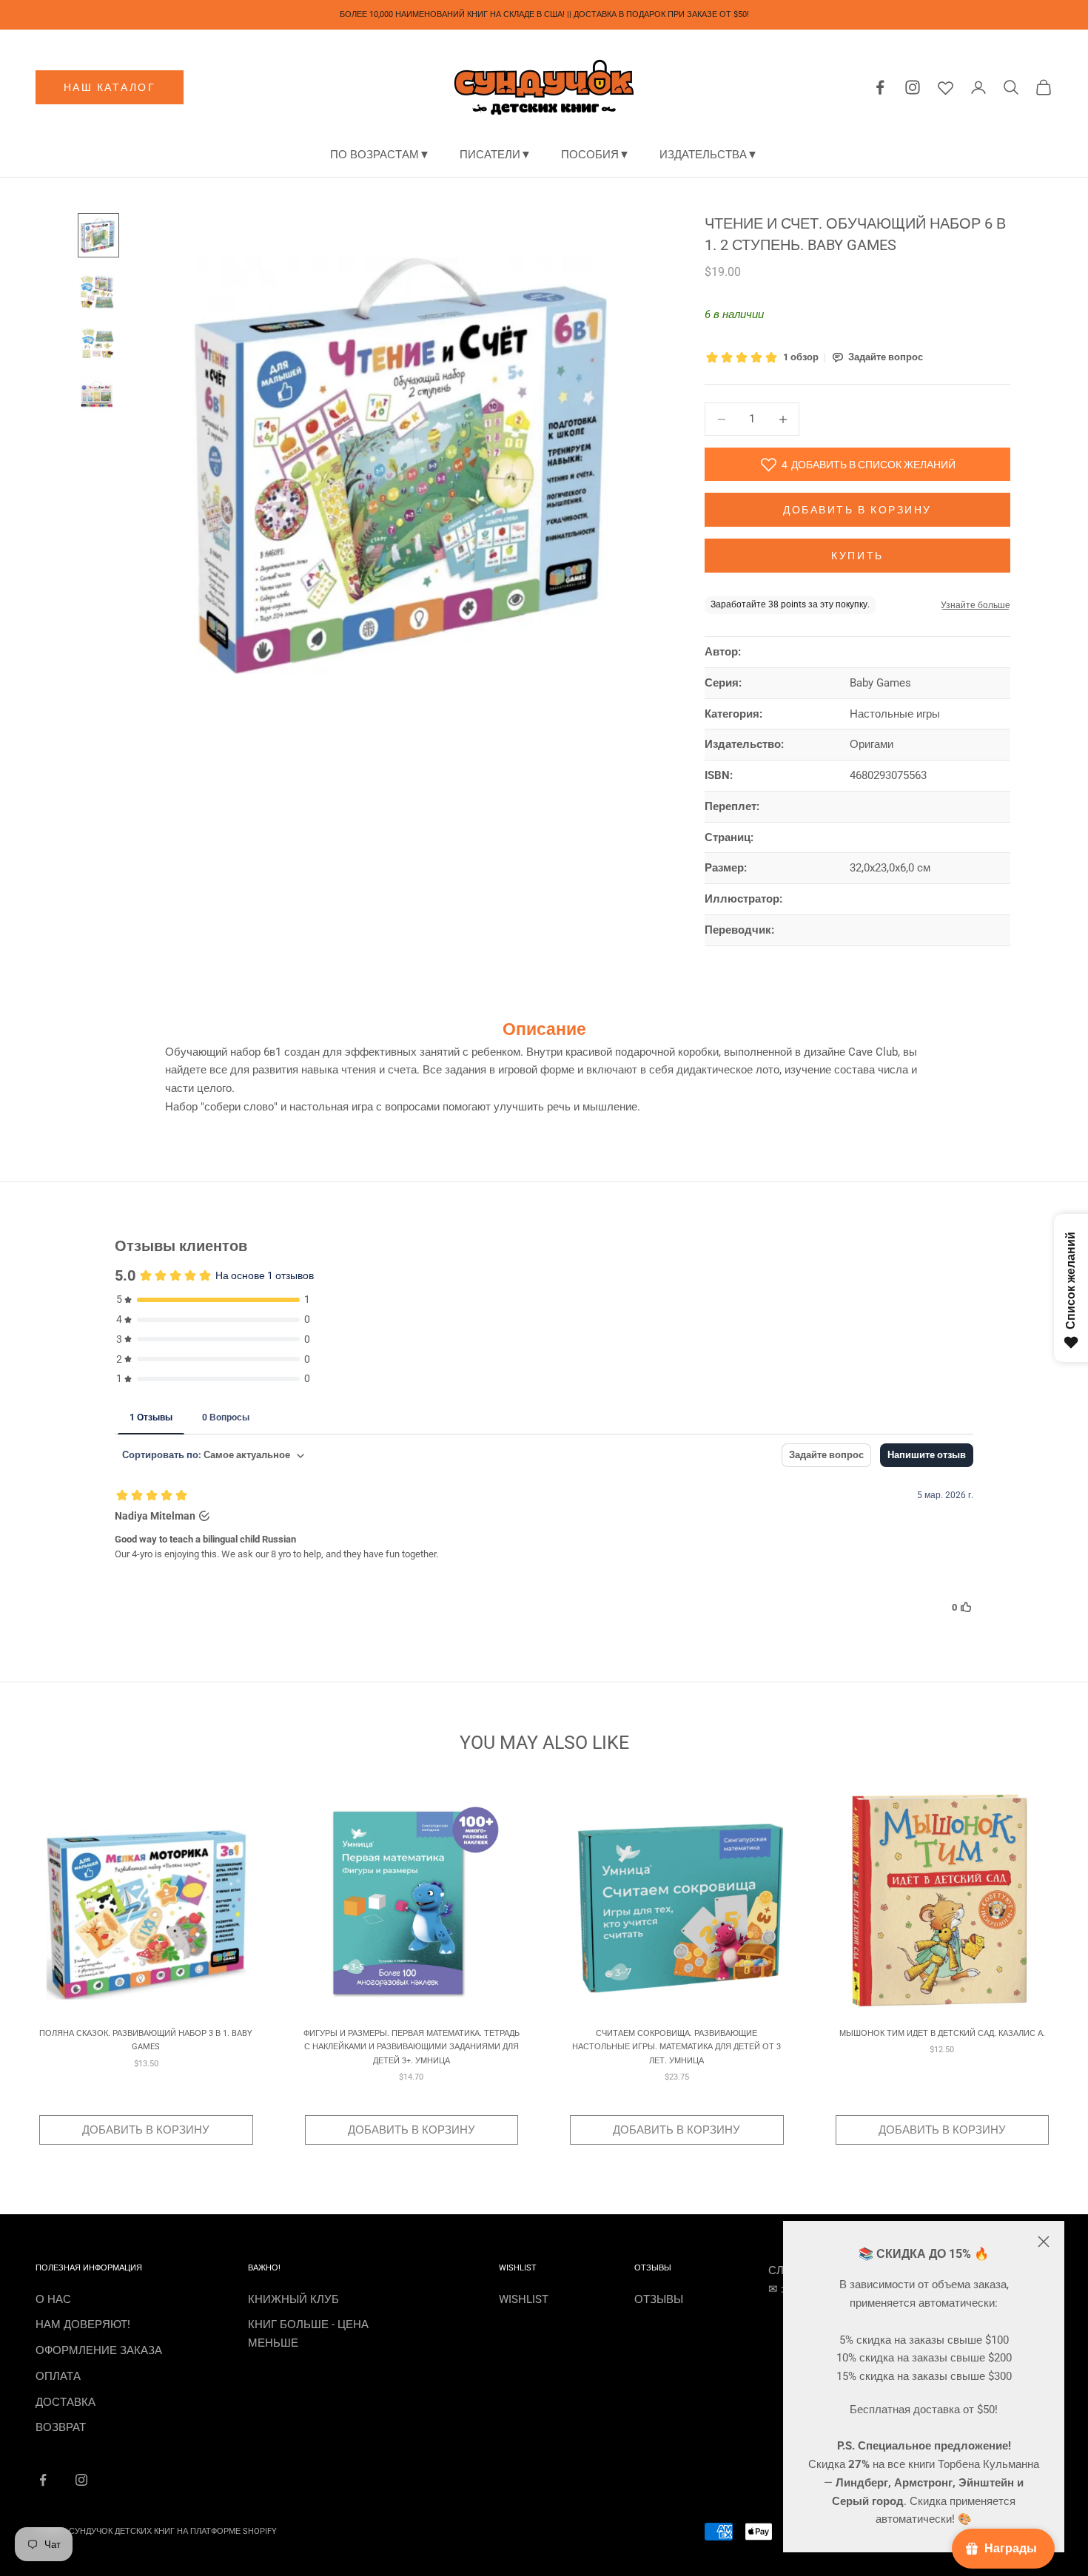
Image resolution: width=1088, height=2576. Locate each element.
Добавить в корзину (857, 510)
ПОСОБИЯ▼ (595, 155)
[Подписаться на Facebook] (43, 2480)
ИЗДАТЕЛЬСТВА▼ (709, 155)
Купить (857, 556)
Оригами (872, 744)
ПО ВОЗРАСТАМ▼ (380, 155)
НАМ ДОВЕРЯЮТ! (83, 2324)
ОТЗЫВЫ (659, 2299)
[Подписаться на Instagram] (81, 2480)
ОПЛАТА (58, 2376)
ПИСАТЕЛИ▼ (496, 155)
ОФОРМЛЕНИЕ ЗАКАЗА (99, 2350)
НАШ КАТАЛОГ (110, 87)
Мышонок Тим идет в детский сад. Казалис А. (942, 2033)
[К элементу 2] (98, 291)
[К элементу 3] (98, 344)
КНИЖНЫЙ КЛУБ (293, 2299)
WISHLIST (524, 2299)
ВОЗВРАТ (61, 2427)
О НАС (53, 2299)
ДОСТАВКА (66, 2402)
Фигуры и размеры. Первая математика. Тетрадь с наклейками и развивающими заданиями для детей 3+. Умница (412, 2047)
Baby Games (880, 683)
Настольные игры (895, 714)
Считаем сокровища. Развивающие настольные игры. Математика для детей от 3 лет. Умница (676, 2047)
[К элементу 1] (98, 236)
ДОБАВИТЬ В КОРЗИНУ (146, 2130)
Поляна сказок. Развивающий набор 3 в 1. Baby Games (146, 2040)
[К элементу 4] (98, 394)
